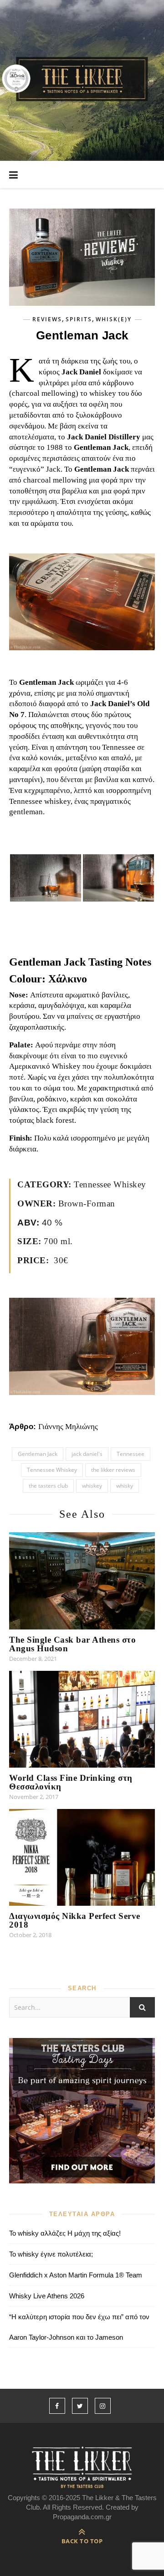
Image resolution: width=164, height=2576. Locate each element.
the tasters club (48, 1486)
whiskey (92, 1486)
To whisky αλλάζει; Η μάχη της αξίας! (65, 2233)
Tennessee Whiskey (52, 1470)
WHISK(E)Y (114, 319)
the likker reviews (113, 1470)
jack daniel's (87, 1454)
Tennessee (131, 1454)
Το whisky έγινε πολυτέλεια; (51, 2254)
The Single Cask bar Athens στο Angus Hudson (72, 1644)
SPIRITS (79, 319)
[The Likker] (82, 80)
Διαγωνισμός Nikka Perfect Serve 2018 (75, 1920)
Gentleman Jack (38, 1454)
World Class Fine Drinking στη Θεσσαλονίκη (71, 1782)
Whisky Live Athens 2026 (47, 2296)
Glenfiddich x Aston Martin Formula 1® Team (76, 2275)
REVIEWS (47, 319)
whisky (125, 1486)
